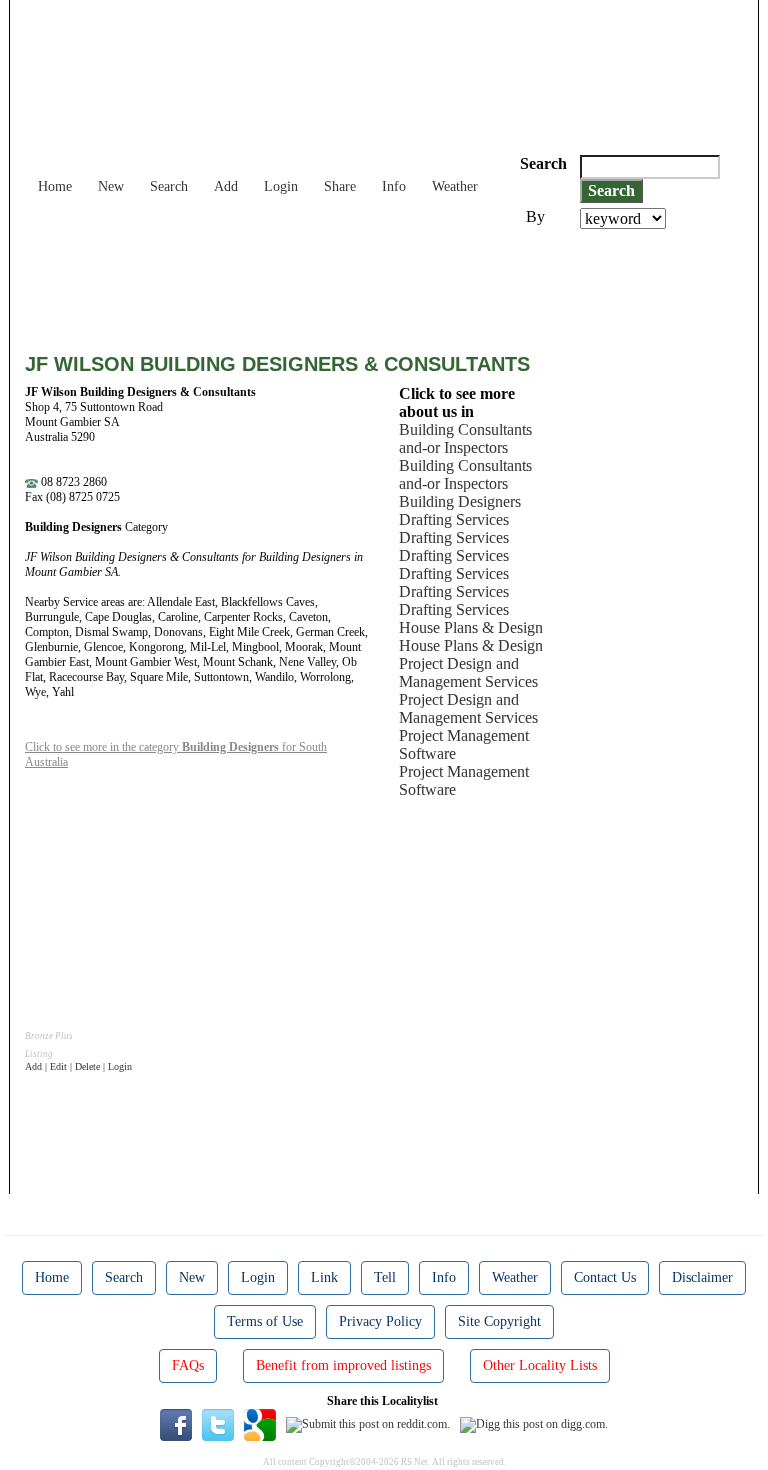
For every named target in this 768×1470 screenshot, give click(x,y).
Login (281, 186)
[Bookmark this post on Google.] (260, 1424)
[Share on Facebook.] (176, 1424)
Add (226, 186)
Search (169, 186)
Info (394, 186)
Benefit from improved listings (343, 1365)
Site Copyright (499, 1321)
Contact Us (605, 1277)
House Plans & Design (471, 627)
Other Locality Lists (540, 1365)
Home (55, 186)
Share (340, 186)
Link (324, 1277)
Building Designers (460, 501)
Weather (455, 186)
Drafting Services (454, 519)
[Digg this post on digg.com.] (534, 1424)
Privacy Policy (380, 1321)
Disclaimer (702, 1277)
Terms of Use (265, 1321)
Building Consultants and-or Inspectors (465, 438)
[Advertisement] (389, 284)
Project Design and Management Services (468, 672)
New (111, 186)
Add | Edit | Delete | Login (78, 1066)
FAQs (188, 1365)
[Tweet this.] (218, 1424)
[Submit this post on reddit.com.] (368, 1424)
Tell (385, 1277)
